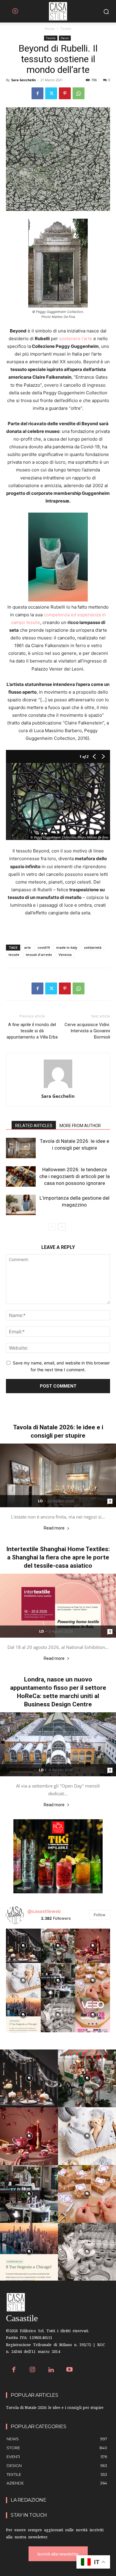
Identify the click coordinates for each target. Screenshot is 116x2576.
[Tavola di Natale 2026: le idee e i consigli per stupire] (21, 1148)
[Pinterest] (65, 93)
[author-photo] (58, 1088)
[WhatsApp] (79, 93)
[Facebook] (37, 93)
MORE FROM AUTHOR (80, 1126)
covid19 (44, 947)
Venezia (65, 955)
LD (40, 1501)
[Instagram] (33, 2370)
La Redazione (28, 2500)
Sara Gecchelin (23, 80)
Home (50, 29)
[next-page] (62, 1227)
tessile (14, 955)
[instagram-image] (23, 1946)
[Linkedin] (51, 2370)
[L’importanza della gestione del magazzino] (21, 1205)
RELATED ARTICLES (34, 1126)
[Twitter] (51, 93)
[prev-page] (52, 1227)
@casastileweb (44, 1911)
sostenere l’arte (76, 339)
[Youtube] (70, 2370)
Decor (65, 38)
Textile (66, 29)
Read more (54, 1528)
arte (28, 947)
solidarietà (93, 947)
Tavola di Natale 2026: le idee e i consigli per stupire (55, 2408)
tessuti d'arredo (39, 955)
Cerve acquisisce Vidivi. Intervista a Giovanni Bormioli (87, 1031)
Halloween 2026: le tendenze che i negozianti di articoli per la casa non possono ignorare (75, 1176)
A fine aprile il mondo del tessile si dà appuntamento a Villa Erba (32, 1031)
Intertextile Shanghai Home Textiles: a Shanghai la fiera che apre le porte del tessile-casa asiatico (58, 1557)
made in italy (67, 947)
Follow (100, 1915)
